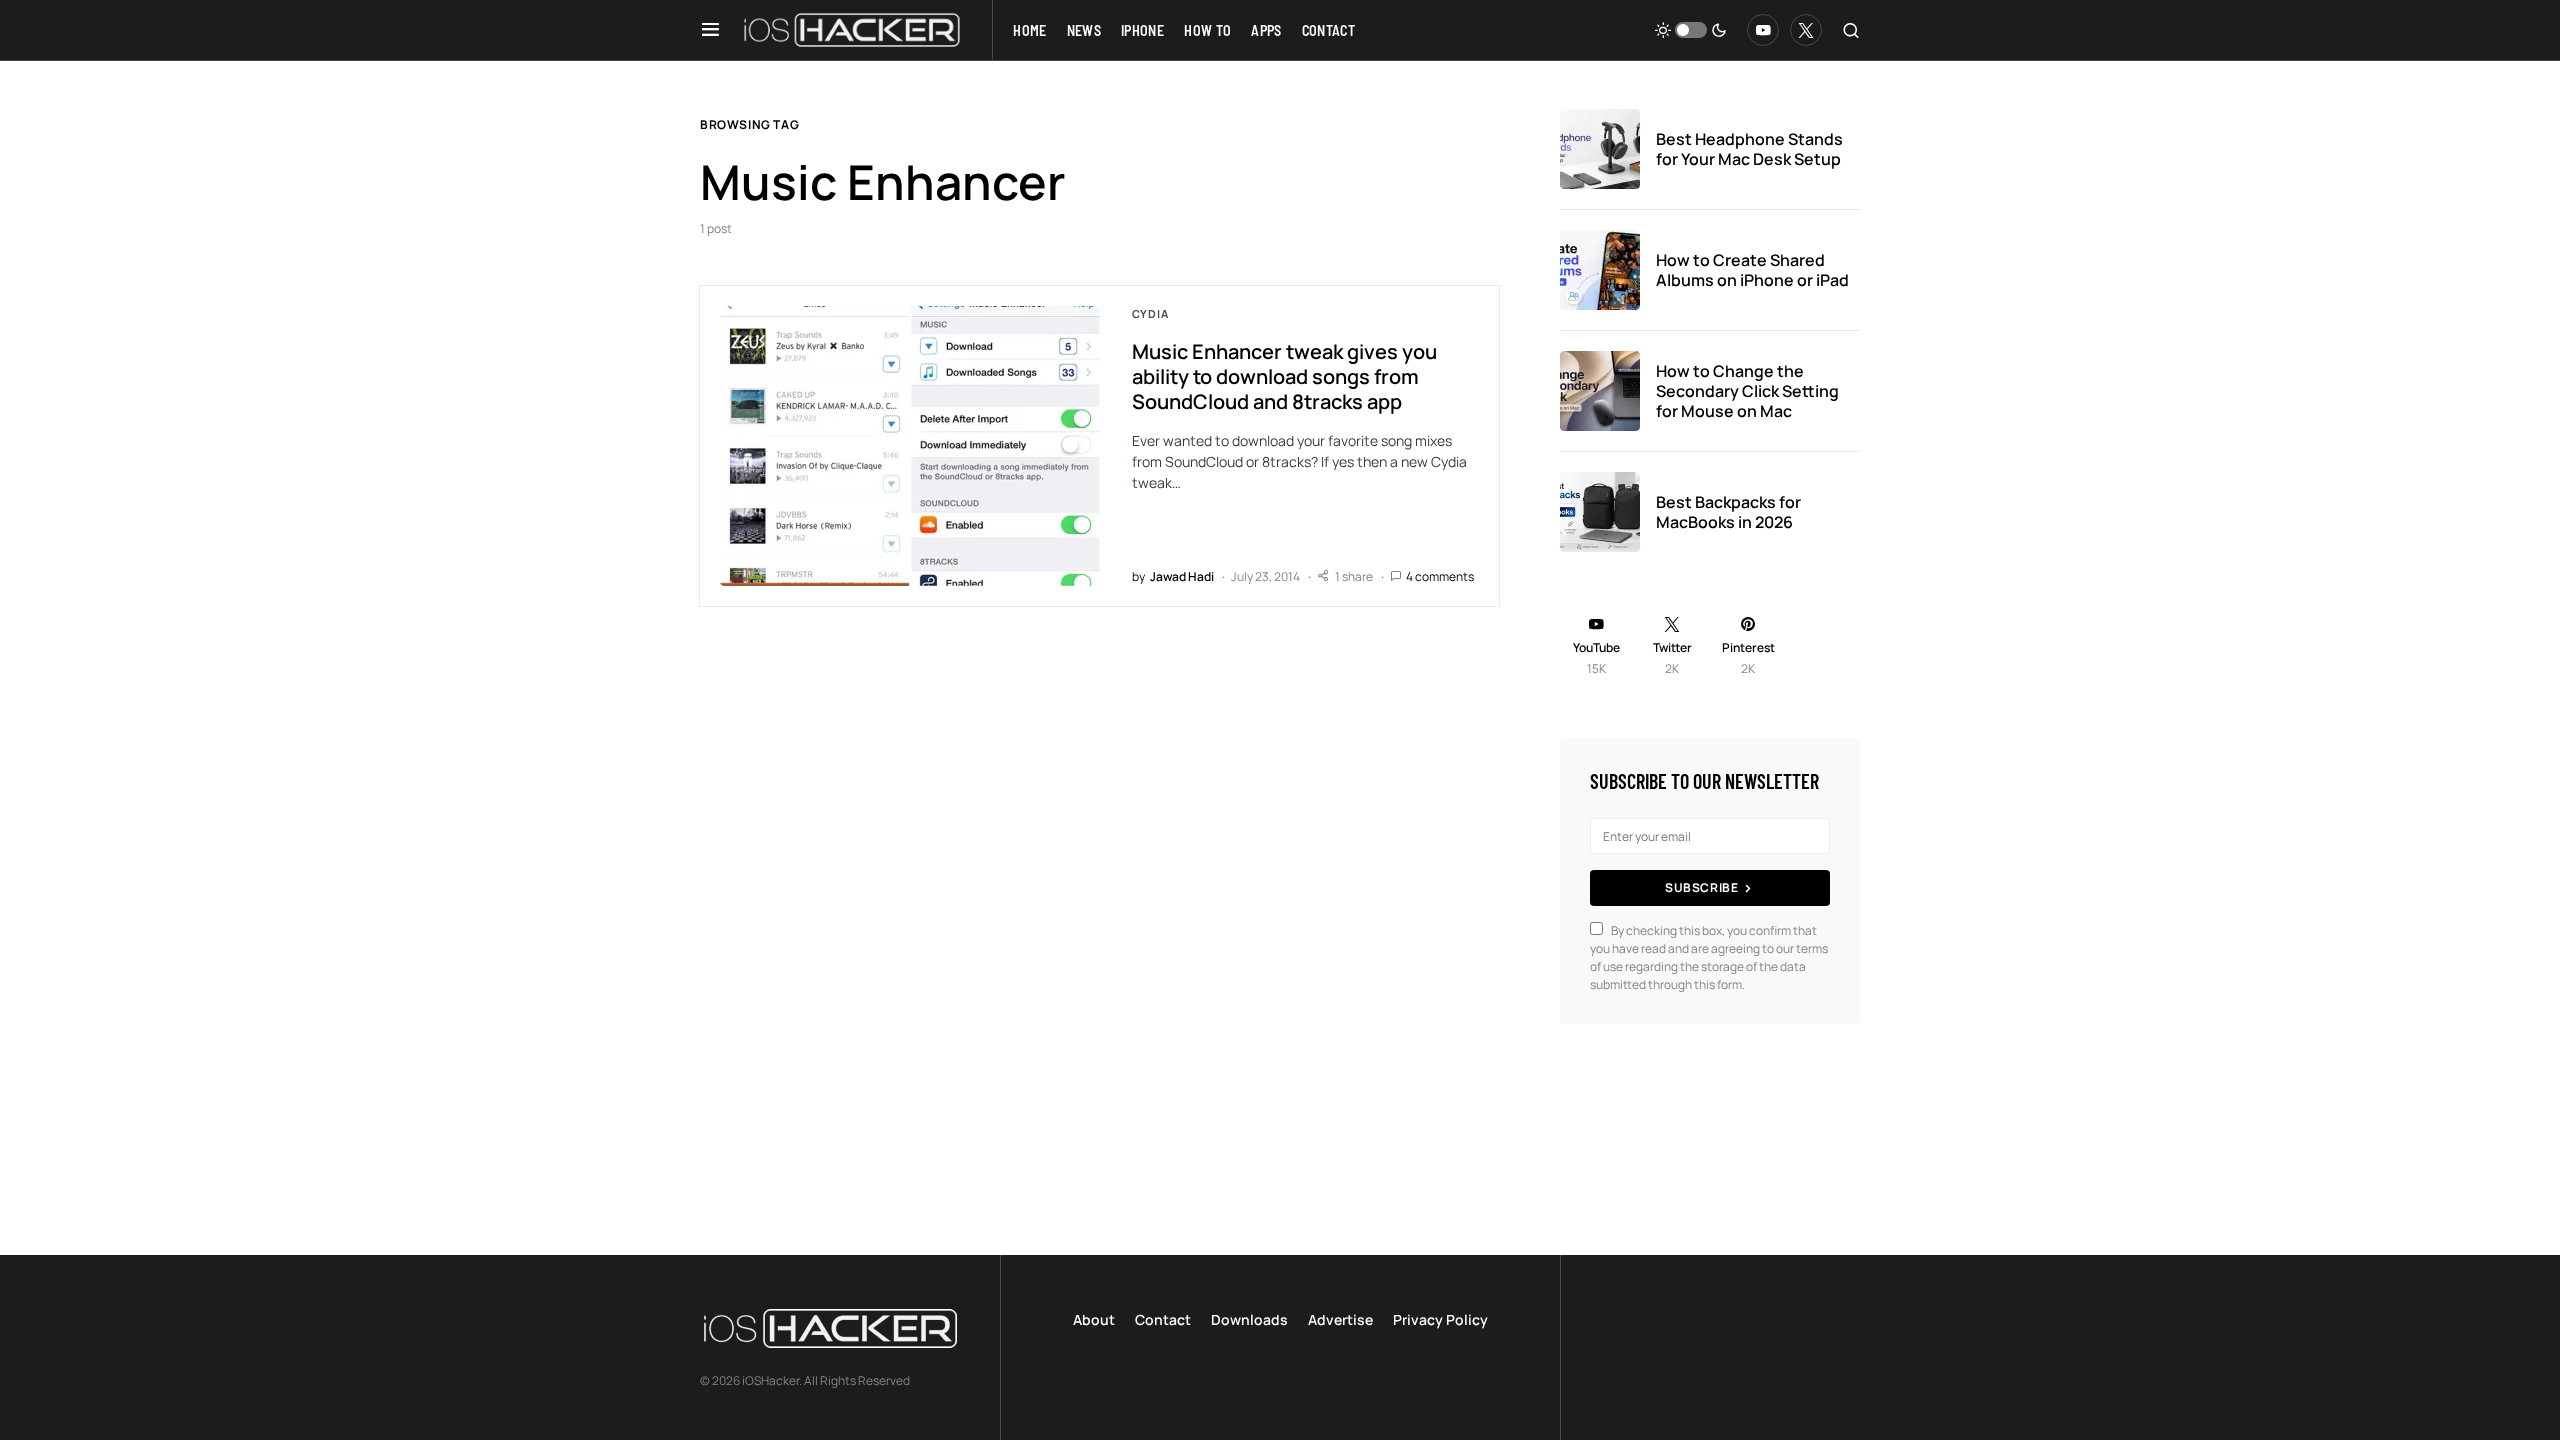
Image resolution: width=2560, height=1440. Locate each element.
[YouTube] (1763, 30)
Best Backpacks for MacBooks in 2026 (1728, 512)
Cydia (1150, 313)
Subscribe (1701, 887)
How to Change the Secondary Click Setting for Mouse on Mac (1747, 391)
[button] (710, 30)
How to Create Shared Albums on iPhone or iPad (1752, 270)
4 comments (1440, 576)
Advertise (1340, 1319)
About (1094, 1319)
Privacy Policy (1440, 1319)
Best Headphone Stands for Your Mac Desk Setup (1749, 149)
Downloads (1249, 1319)
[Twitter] (1806, 30)
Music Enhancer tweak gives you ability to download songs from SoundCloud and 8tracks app (1284, 376)
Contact (1163, 1319)
